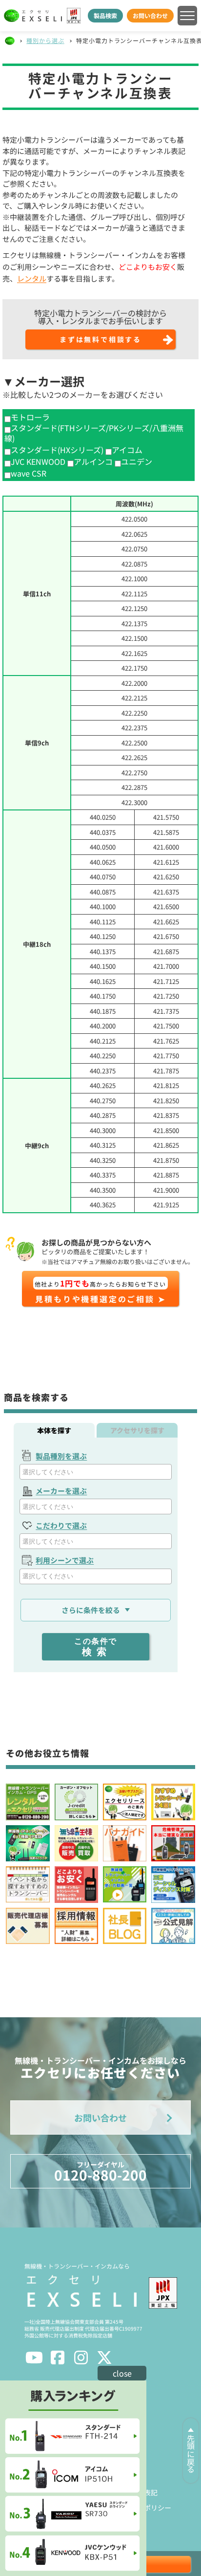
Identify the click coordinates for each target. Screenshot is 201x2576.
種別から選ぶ (45, 40)
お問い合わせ (150, 15)
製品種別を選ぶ (61, 1456)
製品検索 (105, 15)
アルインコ (93, 462)
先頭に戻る (191, 2454)
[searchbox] (97, 1472)
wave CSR (29, 473)
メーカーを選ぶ (61, 1491)
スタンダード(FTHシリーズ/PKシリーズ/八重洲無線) (94, 433)
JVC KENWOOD (38, 462)
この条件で (96, 1647)
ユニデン (137, 462)
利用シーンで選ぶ (65, 1560)
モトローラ (30, 417)
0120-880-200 (100, 2172)
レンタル (32, 278)
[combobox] (95, 1472)
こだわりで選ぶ (61, 1525)
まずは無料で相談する (100, 339)
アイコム (127, 450)
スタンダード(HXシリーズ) (57, 450)
